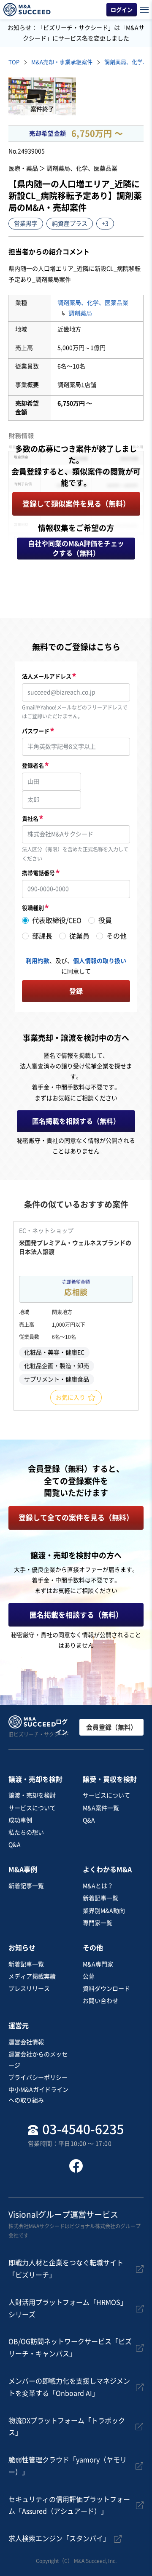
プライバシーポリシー (38, 2077)
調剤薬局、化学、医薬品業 (93, 303)
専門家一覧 (98, 1923)
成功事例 (20, 1820)
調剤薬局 (80, 313)
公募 (89, 1976)
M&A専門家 (98, 1964)
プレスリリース (29, 1989)
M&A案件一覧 (101, 1808)
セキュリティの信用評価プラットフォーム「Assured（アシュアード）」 (69, 2505)
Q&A (15, 1845)
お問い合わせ (100, 2001)
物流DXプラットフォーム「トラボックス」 (67, 2427)
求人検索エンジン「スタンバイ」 (59, 2539)
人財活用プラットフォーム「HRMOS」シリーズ (68, 2308)
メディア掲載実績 (32, 1976)
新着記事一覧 (26, 1886)
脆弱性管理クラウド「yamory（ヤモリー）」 (68, 2466)
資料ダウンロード (106, 1989)
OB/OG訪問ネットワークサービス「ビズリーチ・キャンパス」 (70, 2348)
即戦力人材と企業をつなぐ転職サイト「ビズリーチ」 (66, 2269)
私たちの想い (26, 1832)
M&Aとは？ (98, 1886)
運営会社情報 (26, 2042)
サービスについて (32, 1808)
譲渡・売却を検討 (32, 1795)
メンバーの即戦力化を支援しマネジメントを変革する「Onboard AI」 (69, 2387)
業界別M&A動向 (104, 1911)
